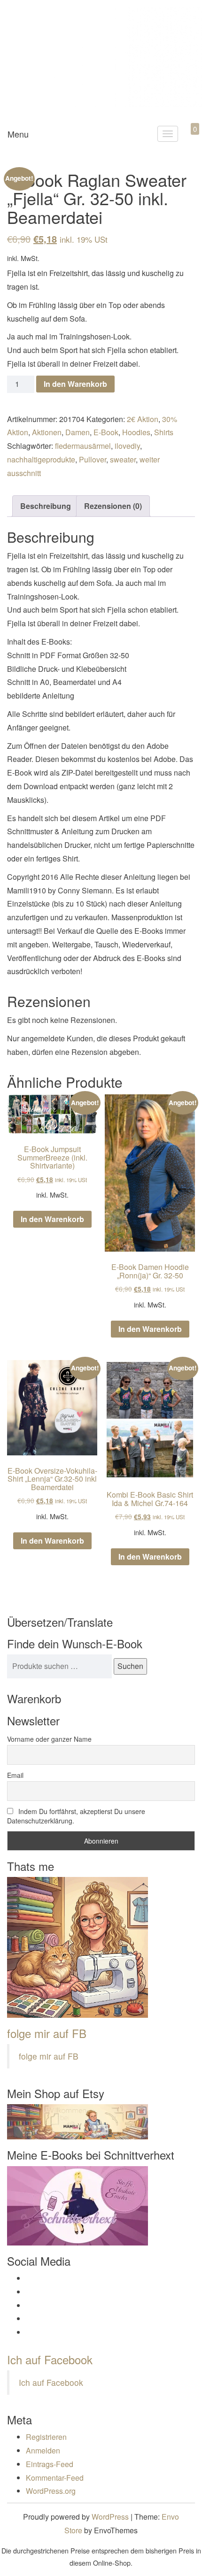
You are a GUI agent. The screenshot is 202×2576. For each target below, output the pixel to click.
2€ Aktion (143, 419)
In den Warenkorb (75, 384)
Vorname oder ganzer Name (49, 1739)
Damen (78, 432)
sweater (123, 459)
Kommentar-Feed (55, 2478)
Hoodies (136, 432)
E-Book (106, 432)
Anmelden (43, 2450)
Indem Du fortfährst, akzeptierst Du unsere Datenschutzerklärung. (76, 1816)
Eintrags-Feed (50, 2464)
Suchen (130, 1666)
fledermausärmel (83, 446)
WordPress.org (51, 2491)
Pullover (93, 459)
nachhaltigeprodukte (41, 459)
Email (15, 1775)
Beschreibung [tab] (46, 506)
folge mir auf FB (47, 2033)
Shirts (164, 432)
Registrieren (46, 2437)
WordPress (110, 2517)
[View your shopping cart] (187, 140)
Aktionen (47, 432)
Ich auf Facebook (50, 2359)
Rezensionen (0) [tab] (113, 506)
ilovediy (127, 446)
